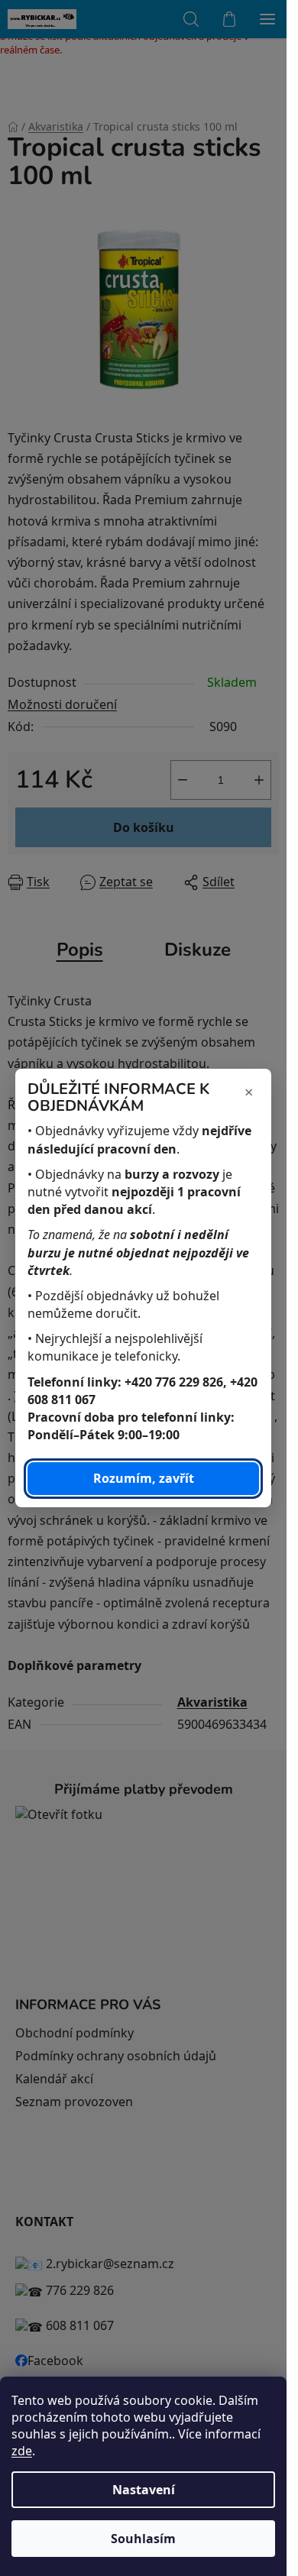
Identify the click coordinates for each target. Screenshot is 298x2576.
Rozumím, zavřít (144, 1478)
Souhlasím (143, 2539)
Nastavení (144, 2490)
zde (22, 2451)
